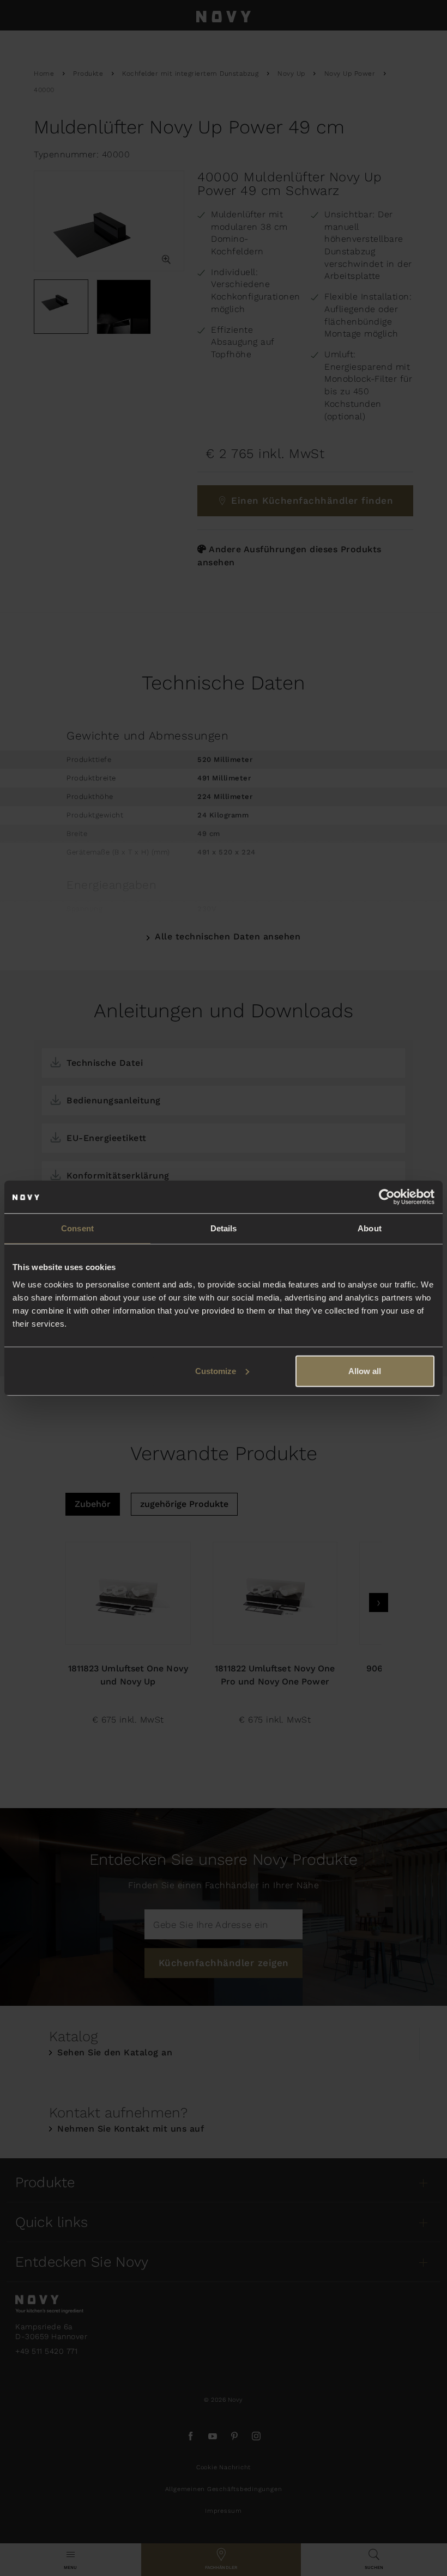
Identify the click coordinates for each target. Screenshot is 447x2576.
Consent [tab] (77, 1228)
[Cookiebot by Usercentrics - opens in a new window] (387, 1197)
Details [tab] (224, 1228)
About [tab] (370, 1228)
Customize (216, 1371)
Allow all (365, 1371)
